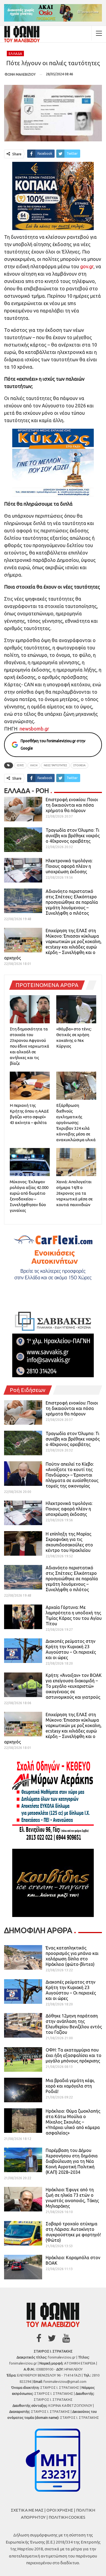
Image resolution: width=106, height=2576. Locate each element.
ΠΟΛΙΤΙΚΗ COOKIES (67, 2517)
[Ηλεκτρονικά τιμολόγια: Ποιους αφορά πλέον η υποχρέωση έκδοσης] (23, 870)
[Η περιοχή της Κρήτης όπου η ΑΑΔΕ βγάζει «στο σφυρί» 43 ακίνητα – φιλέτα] (30, 1086)
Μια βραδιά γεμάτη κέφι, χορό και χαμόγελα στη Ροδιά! (70, 2086)
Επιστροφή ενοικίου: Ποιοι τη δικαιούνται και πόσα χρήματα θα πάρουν (72, 805)
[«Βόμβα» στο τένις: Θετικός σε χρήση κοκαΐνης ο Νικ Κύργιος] (76, 1009)
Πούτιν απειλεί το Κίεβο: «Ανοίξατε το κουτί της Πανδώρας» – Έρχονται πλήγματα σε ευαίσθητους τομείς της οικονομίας (72, 1475)
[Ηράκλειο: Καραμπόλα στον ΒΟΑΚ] (23, 2267)
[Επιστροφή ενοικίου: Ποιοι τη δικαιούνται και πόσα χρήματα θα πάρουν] (23, 809)
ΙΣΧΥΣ (20, 765)
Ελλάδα (15, 54)
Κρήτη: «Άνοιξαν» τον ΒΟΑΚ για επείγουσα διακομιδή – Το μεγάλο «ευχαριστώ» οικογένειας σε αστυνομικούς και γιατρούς (74, 1686)
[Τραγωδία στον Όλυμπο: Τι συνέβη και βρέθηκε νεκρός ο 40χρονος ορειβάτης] (23, 840)
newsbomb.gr (34, 729)
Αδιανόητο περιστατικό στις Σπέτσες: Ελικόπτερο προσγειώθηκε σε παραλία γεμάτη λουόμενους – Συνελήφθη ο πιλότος (72, 902)
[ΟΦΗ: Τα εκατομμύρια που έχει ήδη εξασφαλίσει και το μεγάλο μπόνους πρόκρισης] (23, 2059)
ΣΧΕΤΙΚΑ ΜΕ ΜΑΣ (27, 2510)
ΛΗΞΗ (34, 765)
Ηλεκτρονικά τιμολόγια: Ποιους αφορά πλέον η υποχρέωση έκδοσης (69, 866)
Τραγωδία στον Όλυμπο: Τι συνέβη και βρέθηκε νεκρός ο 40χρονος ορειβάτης (73, 836)
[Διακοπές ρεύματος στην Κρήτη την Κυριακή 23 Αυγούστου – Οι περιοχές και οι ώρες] (23, 1651)
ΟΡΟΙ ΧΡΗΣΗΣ (60, 2510)
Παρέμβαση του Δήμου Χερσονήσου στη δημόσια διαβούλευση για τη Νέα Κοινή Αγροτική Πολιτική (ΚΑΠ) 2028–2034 (72, 2161)
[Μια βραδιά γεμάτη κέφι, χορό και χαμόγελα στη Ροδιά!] (23, 2090)
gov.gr (87, 266)
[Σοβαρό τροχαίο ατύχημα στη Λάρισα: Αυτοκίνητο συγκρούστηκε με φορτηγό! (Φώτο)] (23, 2233)
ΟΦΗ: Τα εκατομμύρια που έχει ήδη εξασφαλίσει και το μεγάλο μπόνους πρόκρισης (74, 2055)
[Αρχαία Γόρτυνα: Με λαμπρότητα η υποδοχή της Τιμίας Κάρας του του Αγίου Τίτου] (23, 1617)
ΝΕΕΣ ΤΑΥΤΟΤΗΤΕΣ (55, 765)
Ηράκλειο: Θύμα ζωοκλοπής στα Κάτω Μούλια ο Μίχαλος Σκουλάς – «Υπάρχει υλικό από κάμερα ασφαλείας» (73, 2122)
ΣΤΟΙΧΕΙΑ (79, 765)
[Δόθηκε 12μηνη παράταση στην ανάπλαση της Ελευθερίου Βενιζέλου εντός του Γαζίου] (23, 2025)
